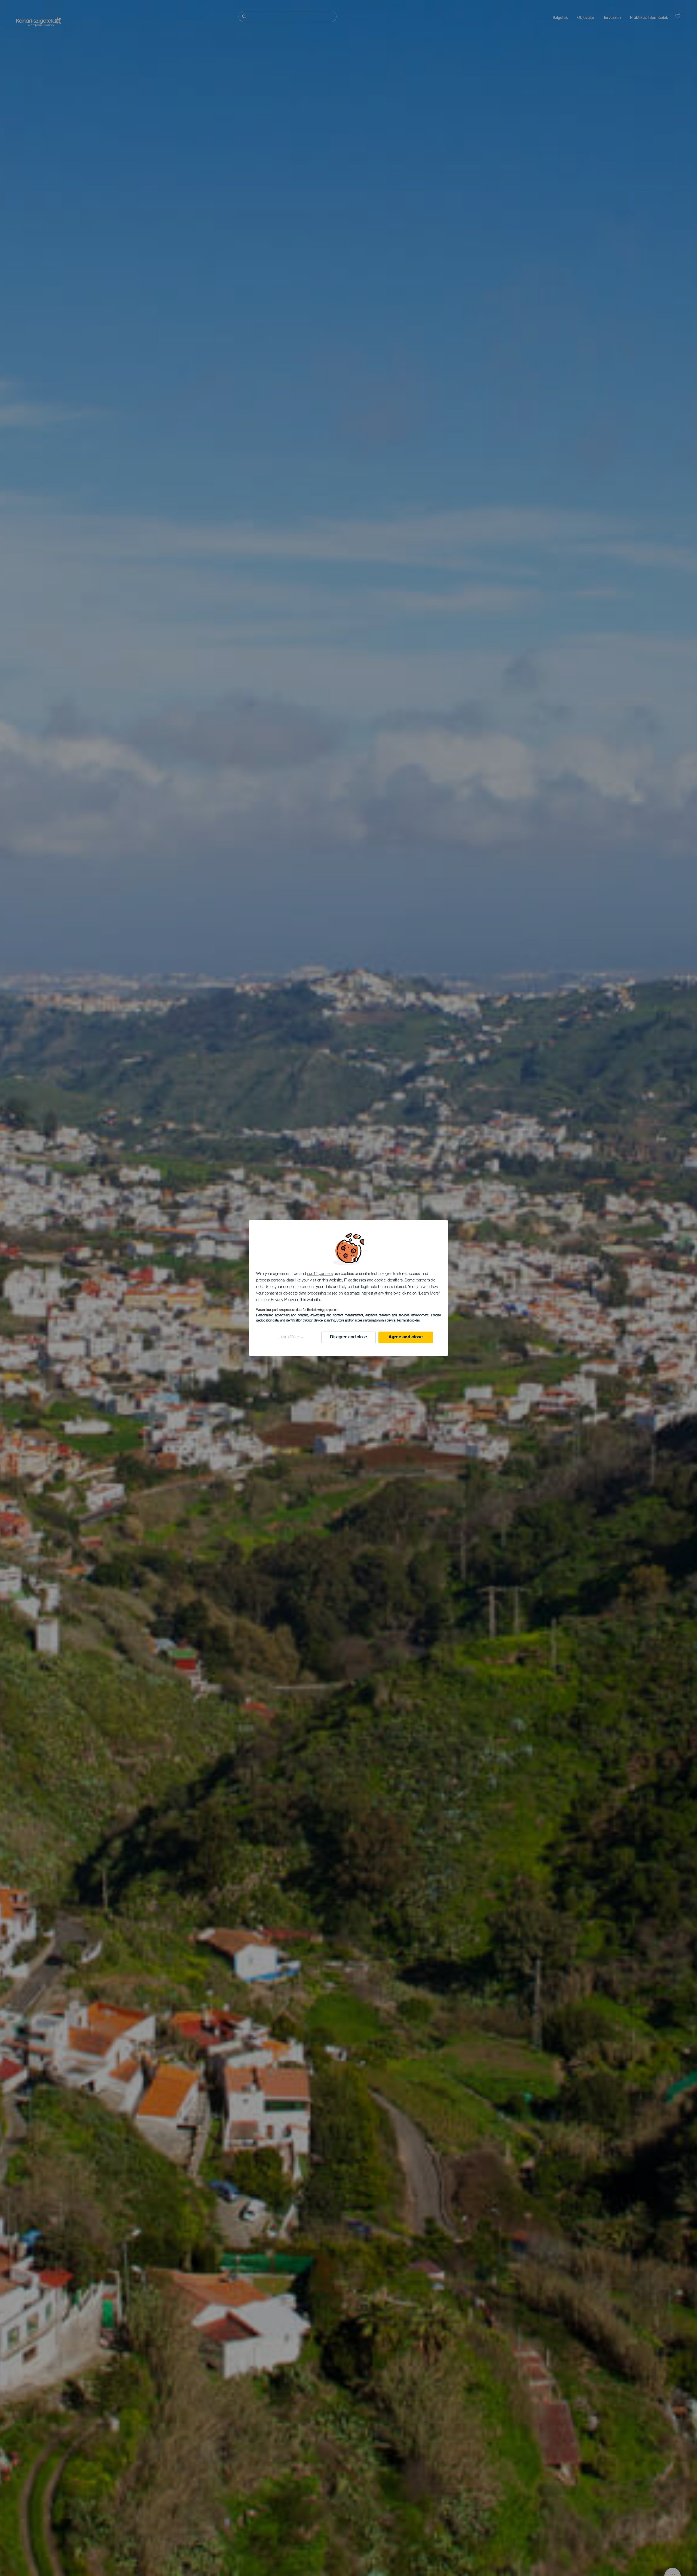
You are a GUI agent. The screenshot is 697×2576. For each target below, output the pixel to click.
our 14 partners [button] (320, 1274)
